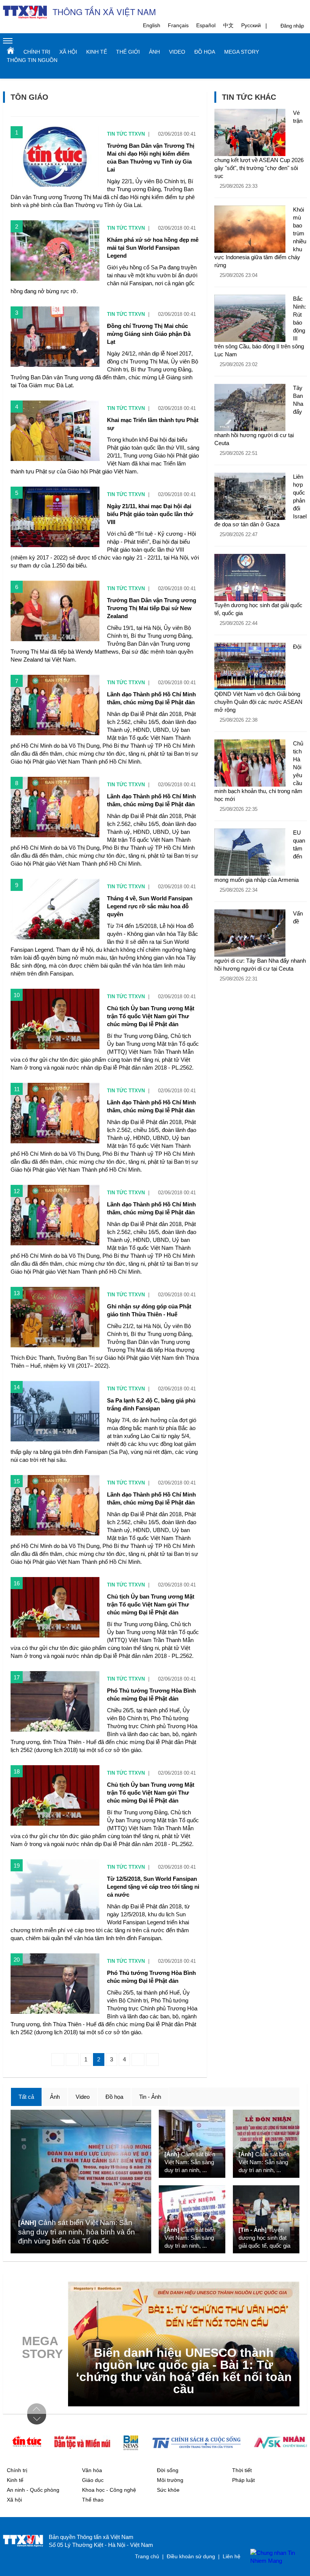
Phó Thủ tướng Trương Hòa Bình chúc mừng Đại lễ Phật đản (151, 1695)
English (152, 25)
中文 (228, 25)
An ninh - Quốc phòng (33, 2490)
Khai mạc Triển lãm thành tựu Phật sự (153, 424)
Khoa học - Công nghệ (109, 2490)
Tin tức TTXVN (126, 134)
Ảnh (154, 52)
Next (37, 2419)
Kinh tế (97, 52)
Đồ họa (205, 52)
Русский (251, 25)
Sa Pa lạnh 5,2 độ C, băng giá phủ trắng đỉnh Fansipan (151, 1404)
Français (178, 25)
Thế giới (128, 52)
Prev (37, 2409)
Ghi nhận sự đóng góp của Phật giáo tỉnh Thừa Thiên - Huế (149, 1310)
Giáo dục (93, 2480)
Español (206, 25)
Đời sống (168, 2470)
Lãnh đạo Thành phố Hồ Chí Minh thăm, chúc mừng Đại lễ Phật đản (151, 698)
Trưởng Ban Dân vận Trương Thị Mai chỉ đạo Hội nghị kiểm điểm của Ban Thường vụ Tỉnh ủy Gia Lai (151, 158)
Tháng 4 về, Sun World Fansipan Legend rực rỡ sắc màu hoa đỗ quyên (150, 906)
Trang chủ (11, 50)
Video (177, 52)
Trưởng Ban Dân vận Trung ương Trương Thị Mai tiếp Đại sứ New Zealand (152, 608)
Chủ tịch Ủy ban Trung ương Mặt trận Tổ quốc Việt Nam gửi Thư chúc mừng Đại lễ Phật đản (151, 1016)
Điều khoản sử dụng (191, 2556)
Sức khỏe (168, 2490)
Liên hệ (232, 2556)
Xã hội (68, 52)
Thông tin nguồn (32, 60)
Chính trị (37, 52)
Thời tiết (242, 2470)
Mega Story (242, 52)
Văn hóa (92, 2470)
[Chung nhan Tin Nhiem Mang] (275, 2557)
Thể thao (93, 2500)
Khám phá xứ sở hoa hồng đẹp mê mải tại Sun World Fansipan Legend (153, 248)
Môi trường (170, 2480)
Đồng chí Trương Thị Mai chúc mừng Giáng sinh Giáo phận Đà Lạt (149, 334)
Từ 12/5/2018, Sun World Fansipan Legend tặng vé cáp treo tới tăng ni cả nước (153, 1887)
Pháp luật (243, 2480)
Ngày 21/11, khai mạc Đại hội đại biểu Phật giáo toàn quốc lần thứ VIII (150, 514)
